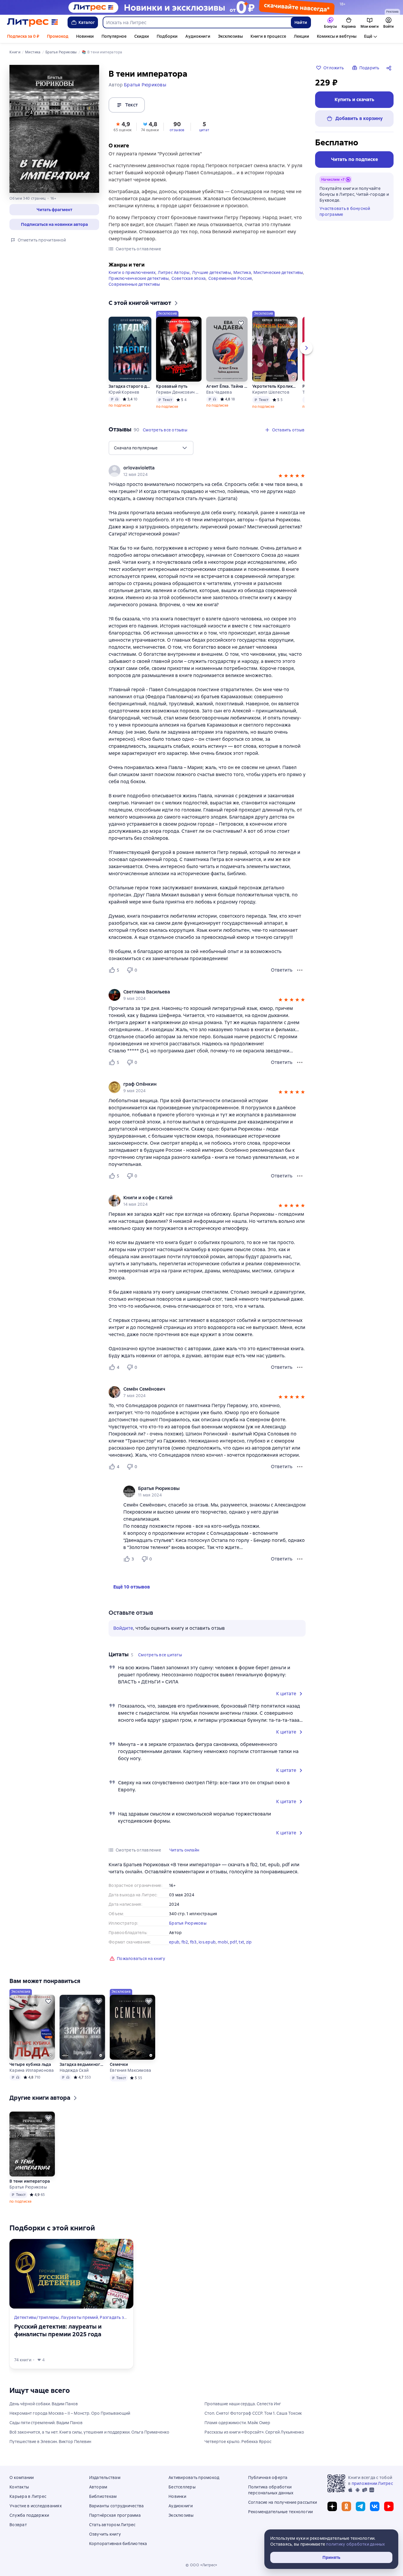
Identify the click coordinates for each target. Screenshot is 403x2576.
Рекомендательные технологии (281, 2512)
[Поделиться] (390, 68)
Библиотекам (103, 2496)
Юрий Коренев (124, 392)
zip (249, 1942)
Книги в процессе (268, 36)
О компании (22, 2478)
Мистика (242, 272)
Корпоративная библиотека (118, 2544)
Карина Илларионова (32, 2070)
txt (241, 1942)
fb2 (185, 1942)
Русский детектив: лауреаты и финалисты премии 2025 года (58, 2330)
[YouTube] (389, 2506)
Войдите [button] (123, 1628)
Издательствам (105, 2478)
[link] (199, 468)
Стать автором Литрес (112, 2525)
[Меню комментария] (300, 1559)
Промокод (58, 36)
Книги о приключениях (132, 272)
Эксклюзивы (230, 36)
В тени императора (30, 2181)
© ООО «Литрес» (201, 2565)
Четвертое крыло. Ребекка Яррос (238, 2442)
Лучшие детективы (212, 272)
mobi (223, 1942)
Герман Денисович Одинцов (179, 392)
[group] (207, 471)
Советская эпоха (189, 278)
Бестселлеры (182, 2487)
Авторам (98, 2487)
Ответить (282, 970)
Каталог (87, 22)
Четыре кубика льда (30, 2064)
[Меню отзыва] (300, 970)
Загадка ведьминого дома (82, 2064)
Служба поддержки (29, 2515)
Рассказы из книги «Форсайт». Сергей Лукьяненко (254, 2432)
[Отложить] (145, 323)
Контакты (19, 2487)
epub (174, 1942)
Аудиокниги (198, 36)
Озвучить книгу (105, 2534)
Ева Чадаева (219, 392)
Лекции (302, 36)
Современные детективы (134, 284)
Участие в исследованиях (36, 2506)
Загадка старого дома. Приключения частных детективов (130, 386)
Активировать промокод (194, 2478)
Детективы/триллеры (37, 2317)
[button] (54, 210)
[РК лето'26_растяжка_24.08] (201, 7)
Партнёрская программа (115, 2515)
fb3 (193, 1942)
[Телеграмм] (361, 2506)
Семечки (119, 2064)
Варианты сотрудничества (117, 2506)
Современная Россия (230, 278)
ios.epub (207, 1942)
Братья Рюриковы (188, 1923)
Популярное (114, 36)
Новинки (85, 36)
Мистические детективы (278, 272)
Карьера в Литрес (28, 2496)
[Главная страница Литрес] (33, 22)
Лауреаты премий (79, 2317)
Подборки (167, 36)
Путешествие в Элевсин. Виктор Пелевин (50, 2442)
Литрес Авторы (174, 272)
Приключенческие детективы (139, 278)
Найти (301, 22)
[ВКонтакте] (375, 2506)
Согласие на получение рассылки (283, 2502)
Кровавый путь (172, 386)
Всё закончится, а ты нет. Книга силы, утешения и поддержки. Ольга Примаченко (89, 2432)
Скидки (142, 36)
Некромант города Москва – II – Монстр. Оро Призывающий (70, 2413)
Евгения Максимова (130, 2070)
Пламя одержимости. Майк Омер (237, 2423)
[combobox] (197, 22)
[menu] (151, 448)
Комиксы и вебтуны (337, 36)
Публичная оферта (268, 2478)
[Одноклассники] (346, 2506)
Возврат (18, 2525)
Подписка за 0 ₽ (23, 36)
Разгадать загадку (119, 2317)
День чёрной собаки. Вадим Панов (44, 2404)
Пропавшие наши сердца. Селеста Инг (243, 2404)
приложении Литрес (372, 2483)
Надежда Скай (74, 2070)
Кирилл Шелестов (271, 392)
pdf (233, 1942)
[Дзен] (332, 2506)
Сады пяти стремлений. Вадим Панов (46, 2423)
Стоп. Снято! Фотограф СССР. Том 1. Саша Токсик (253, 2413)
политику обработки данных (355, 2544)
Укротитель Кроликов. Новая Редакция (275, 386)
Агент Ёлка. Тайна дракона (227, 386)
